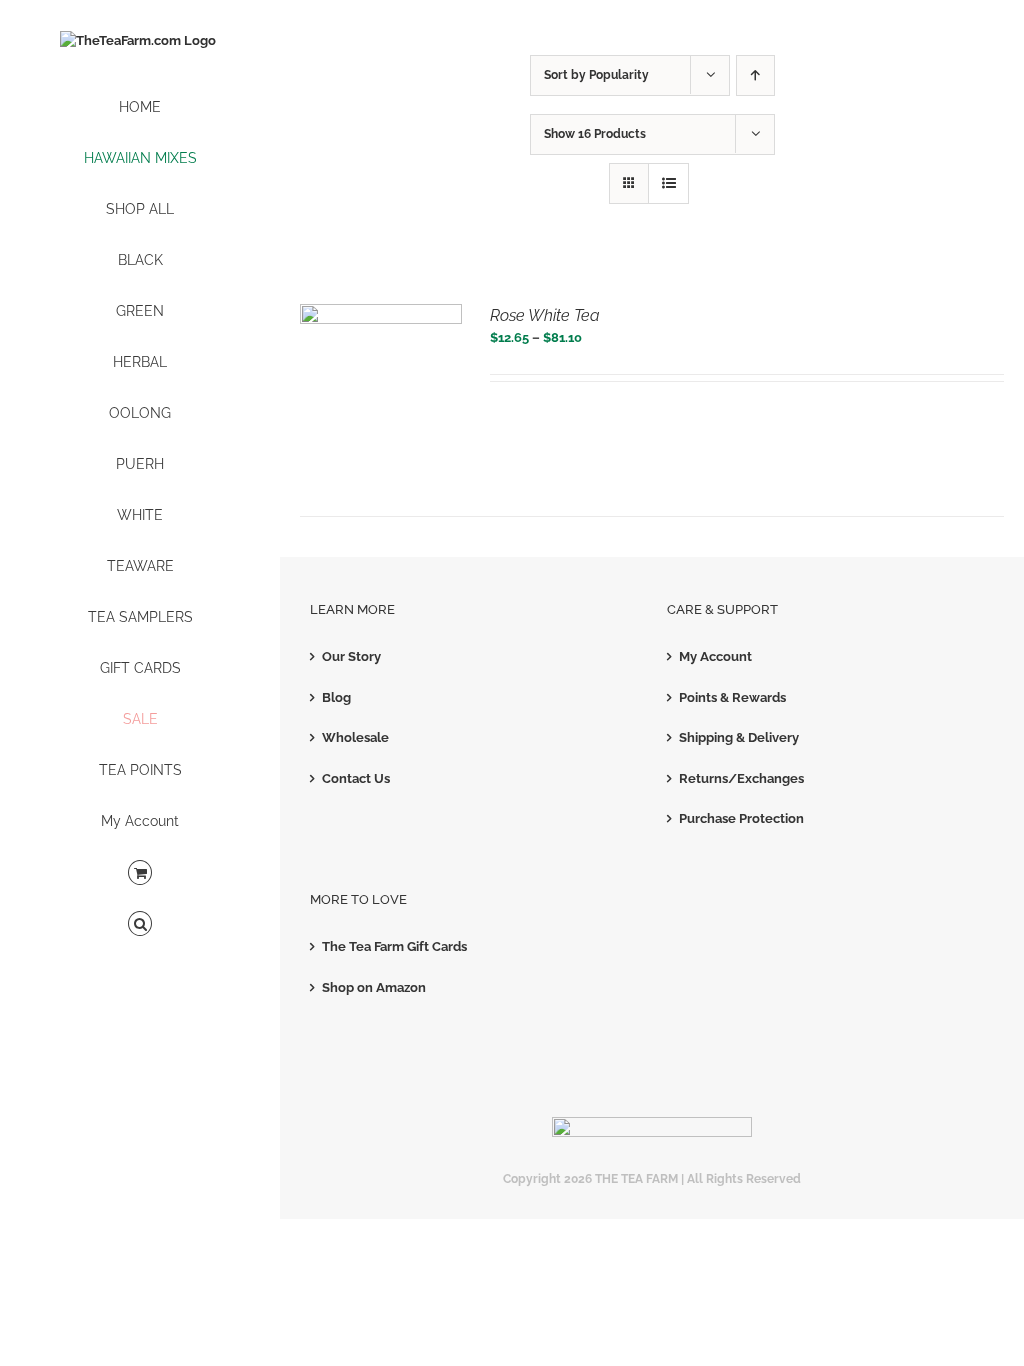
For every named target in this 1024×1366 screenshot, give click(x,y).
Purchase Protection (741, 818)
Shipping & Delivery (739, 737)
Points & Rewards (732, 697)
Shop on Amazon (374, 987)
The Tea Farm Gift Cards (394, 946)
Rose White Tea (545, 315)
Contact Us (356, 778)
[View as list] (668, 183)
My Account (715, 656)
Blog (336, 697)
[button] (140, 924)
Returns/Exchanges (741, 778)
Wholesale (355, 737)
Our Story (351, 656)
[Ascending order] (755, 75)
